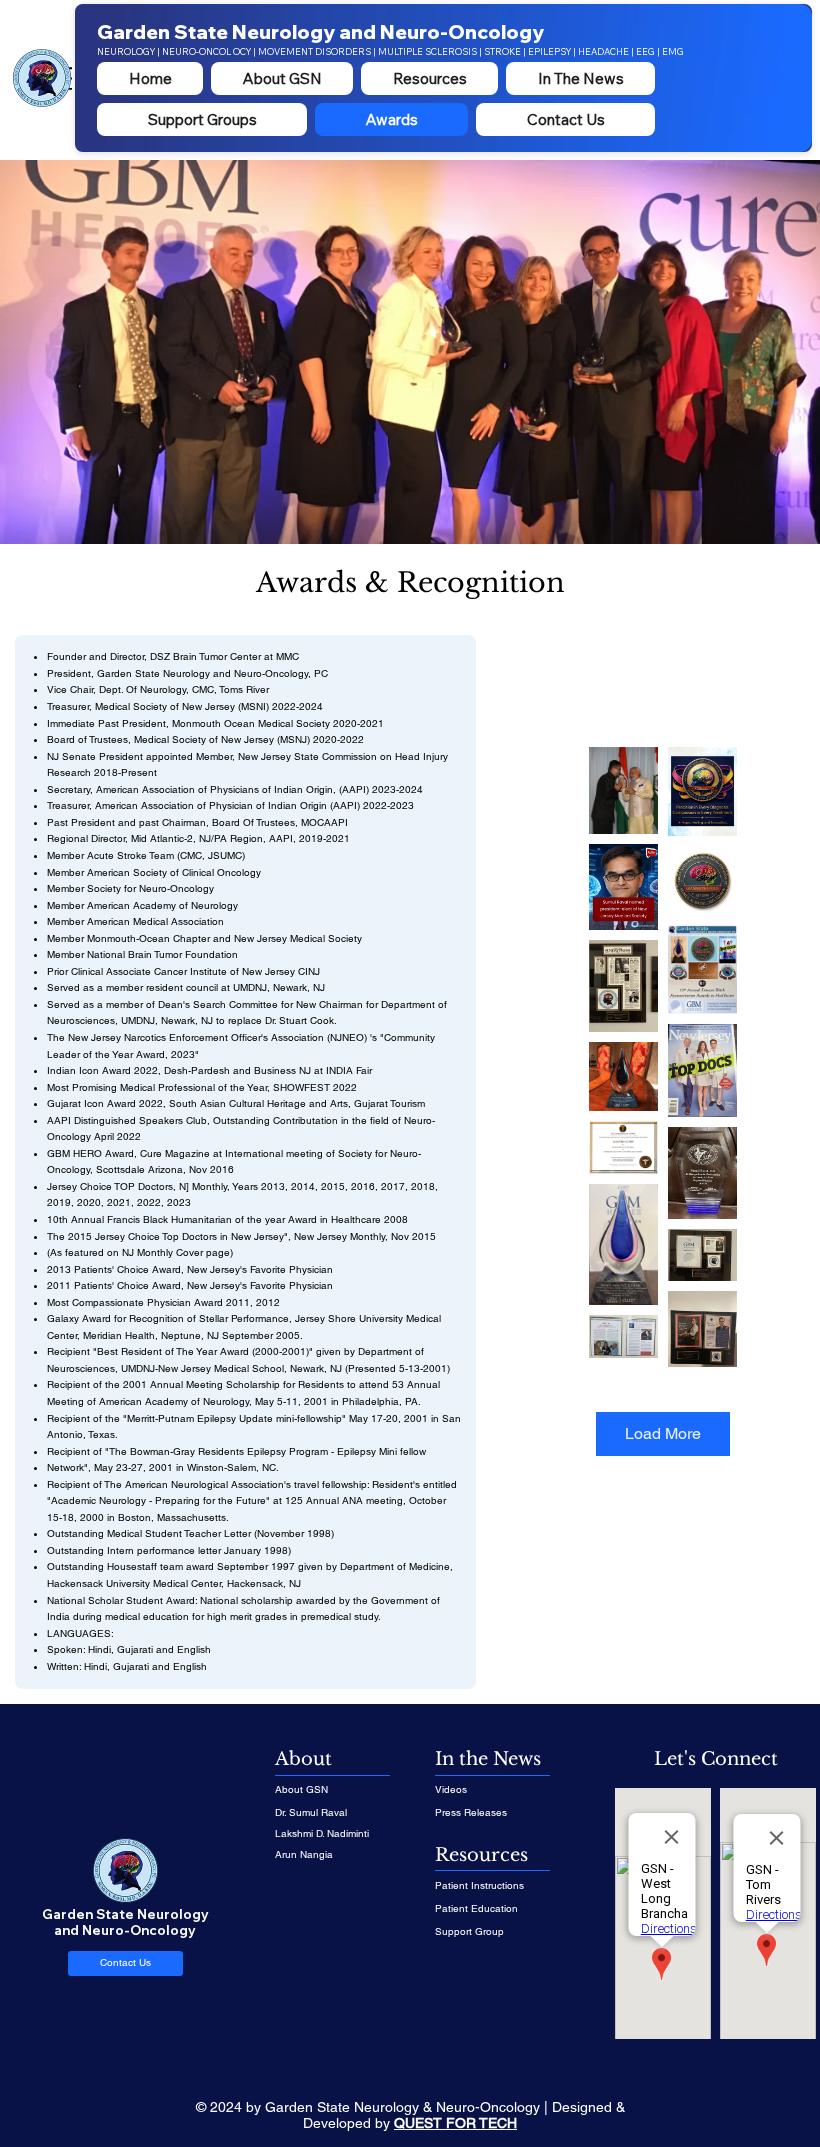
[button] (429, 78)
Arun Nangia (304, 1854)
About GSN (301, 1789)
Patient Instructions (479, 1885)
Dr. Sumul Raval (311, 1812)
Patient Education (476, 1908)
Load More (663, 1433)
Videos (451, 1789)
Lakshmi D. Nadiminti (322, 1833)
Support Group (469, 1931)
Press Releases (471, 1812)
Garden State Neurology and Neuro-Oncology (320, 32)
